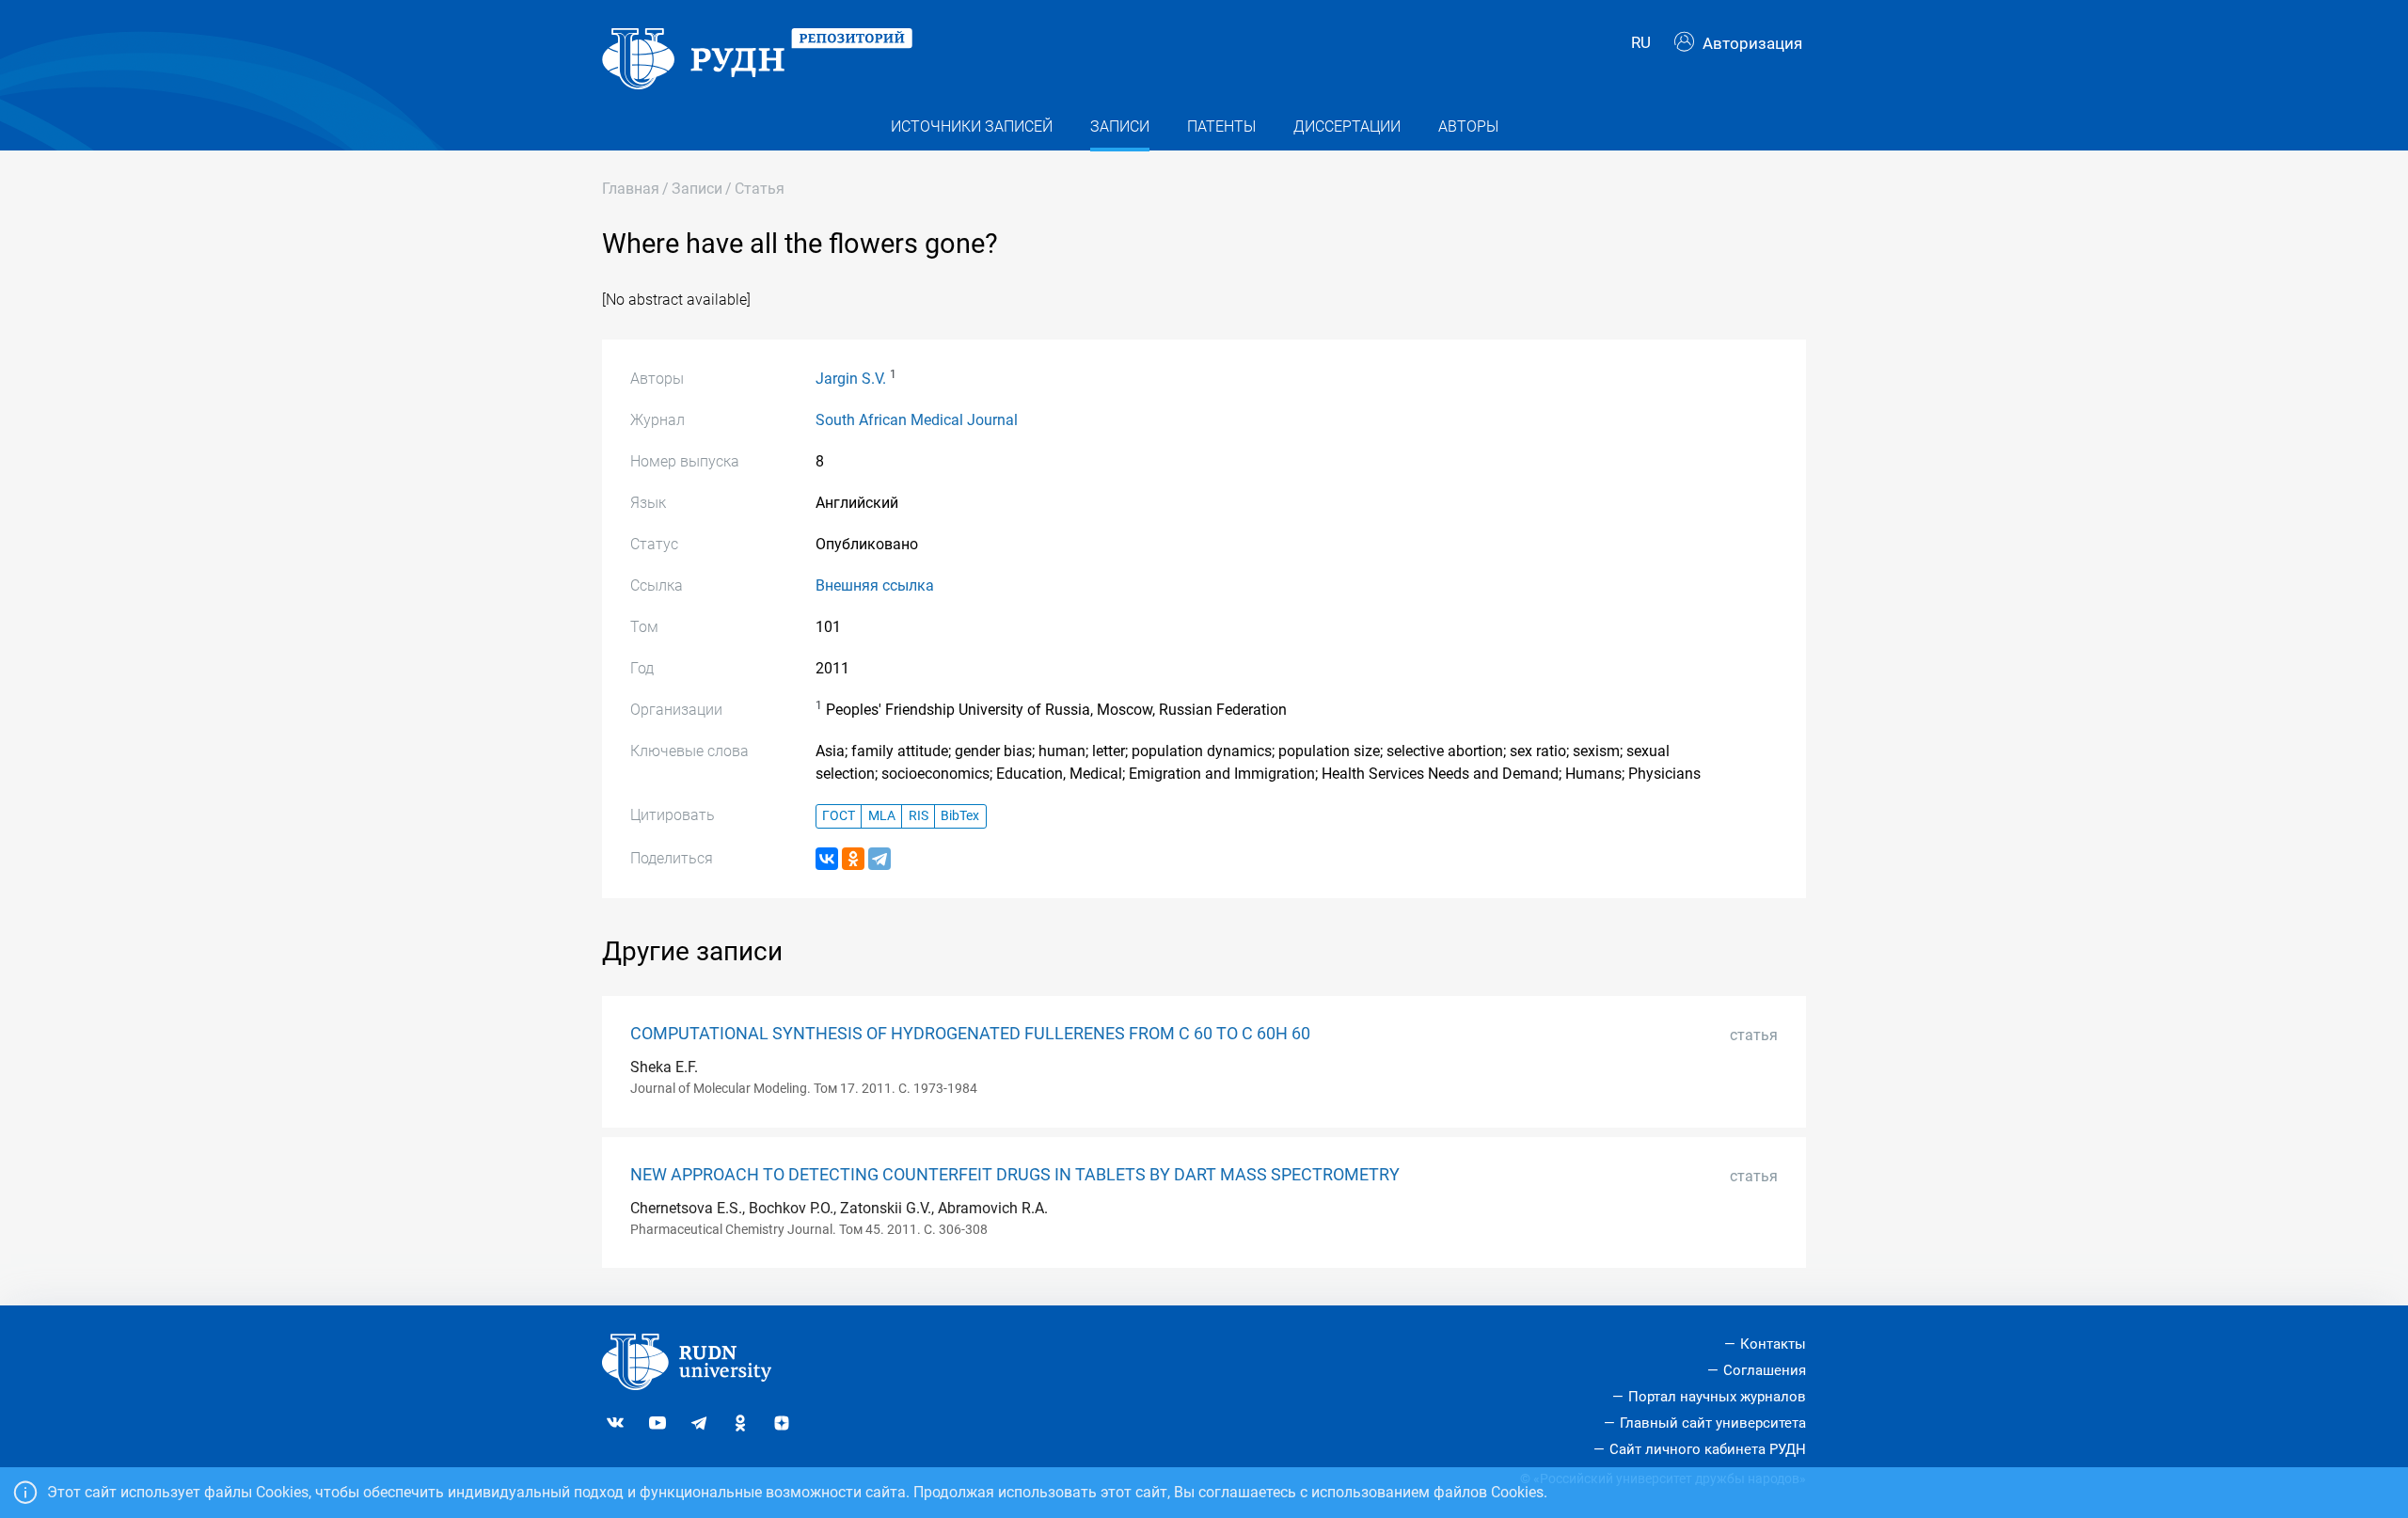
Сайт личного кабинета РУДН (1708, 1449)
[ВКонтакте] (827, 859)
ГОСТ (839, 816)
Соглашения (1765, 1370)
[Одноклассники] (853, 859)
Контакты (1773, 1344)
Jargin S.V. (851, 379)
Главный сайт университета (1713, 1423)
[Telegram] (879, 859)
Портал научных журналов (1717, 1397)
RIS (919, 816)
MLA (882, 816)
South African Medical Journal (917, 420)
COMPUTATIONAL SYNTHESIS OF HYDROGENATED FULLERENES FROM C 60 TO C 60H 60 (970, 1034)
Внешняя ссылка (875, 585)
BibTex (960, 816)
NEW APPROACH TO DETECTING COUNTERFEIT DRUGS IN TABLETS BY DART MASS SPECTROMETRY (1015, 1175)
